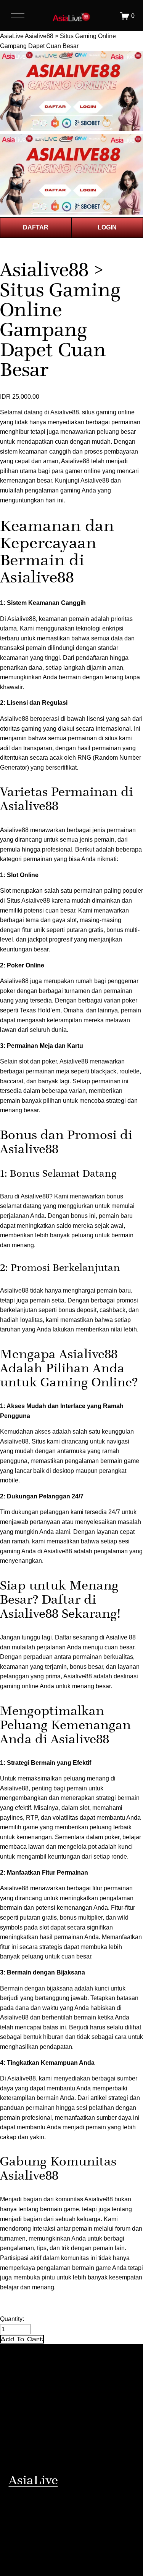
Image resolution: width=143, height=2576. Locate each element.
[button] (22, 2339)
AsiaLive (12, 36)
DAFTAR (36, 227)
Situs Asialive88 (28, 901)
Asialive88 (95, 480)
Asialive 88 (121, 1637)
